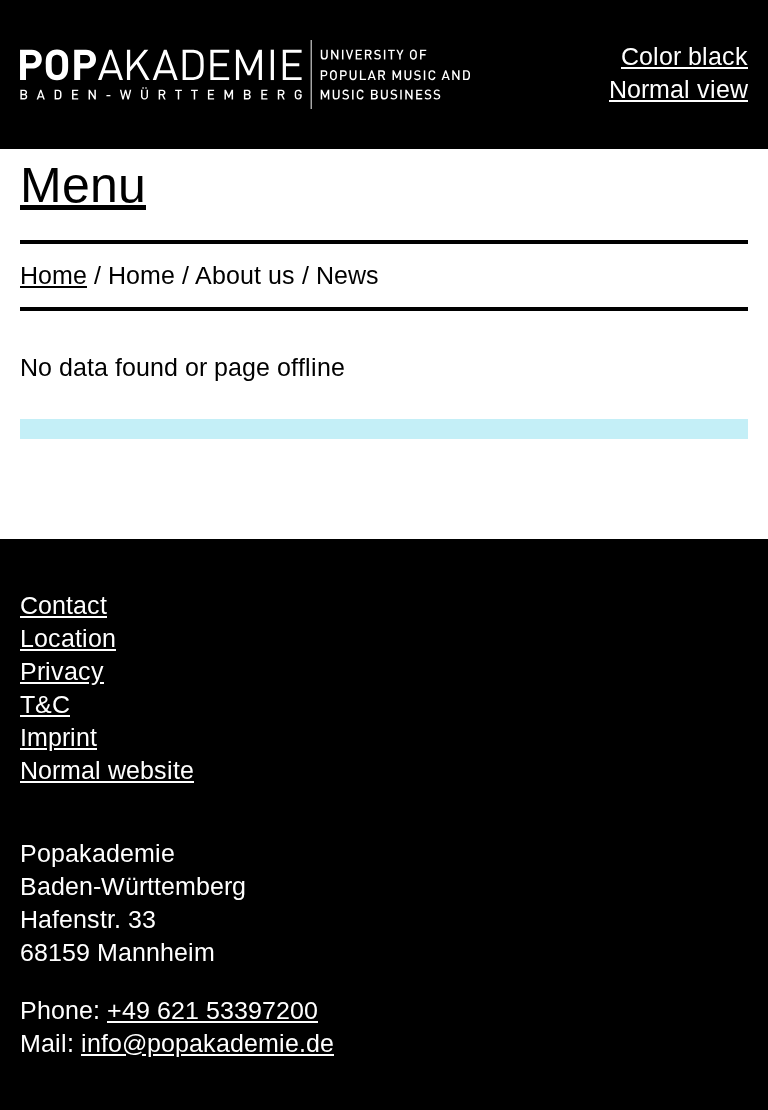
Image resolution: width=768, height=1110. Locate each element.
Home (53, 275)
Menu (83, 185)
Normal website (107, 770)
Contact (63, 605)
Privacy (62, 671)
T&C (45, 704)
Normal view (678, 89)
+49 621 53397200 (212, 1010)
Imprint (58, 737)
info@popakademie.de (207, 1043)
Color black (684, 56)
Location (68, 638)
